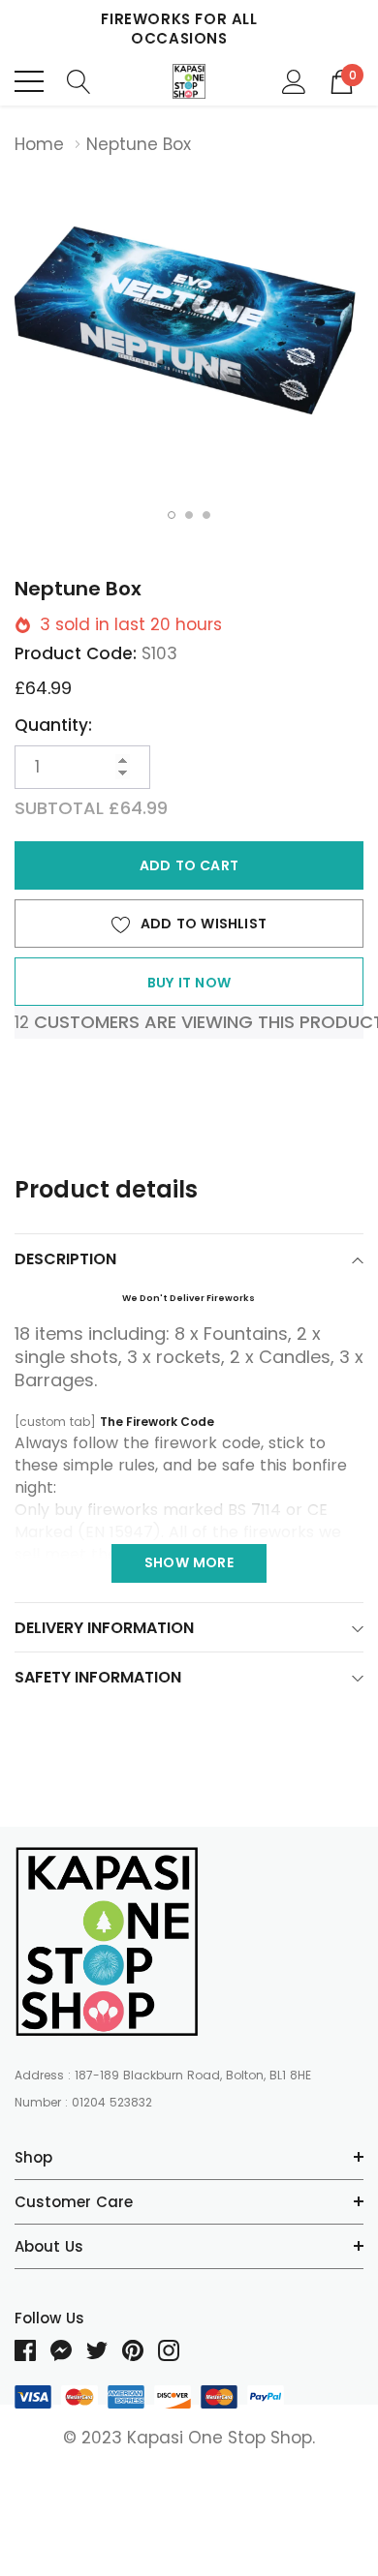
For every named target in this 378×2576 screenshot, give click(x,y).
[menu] (29, 81)
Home (39, 144)
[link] (107, 1941)
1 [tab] (172, 515)
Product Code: (76, 653)
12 (22, 1022)
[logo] (189, 81)
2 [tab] (189, 515)
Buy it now (189, 983)
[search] (79, 81)
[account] (294, 81)
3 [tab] (206, 515)
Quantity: (53, 725)
